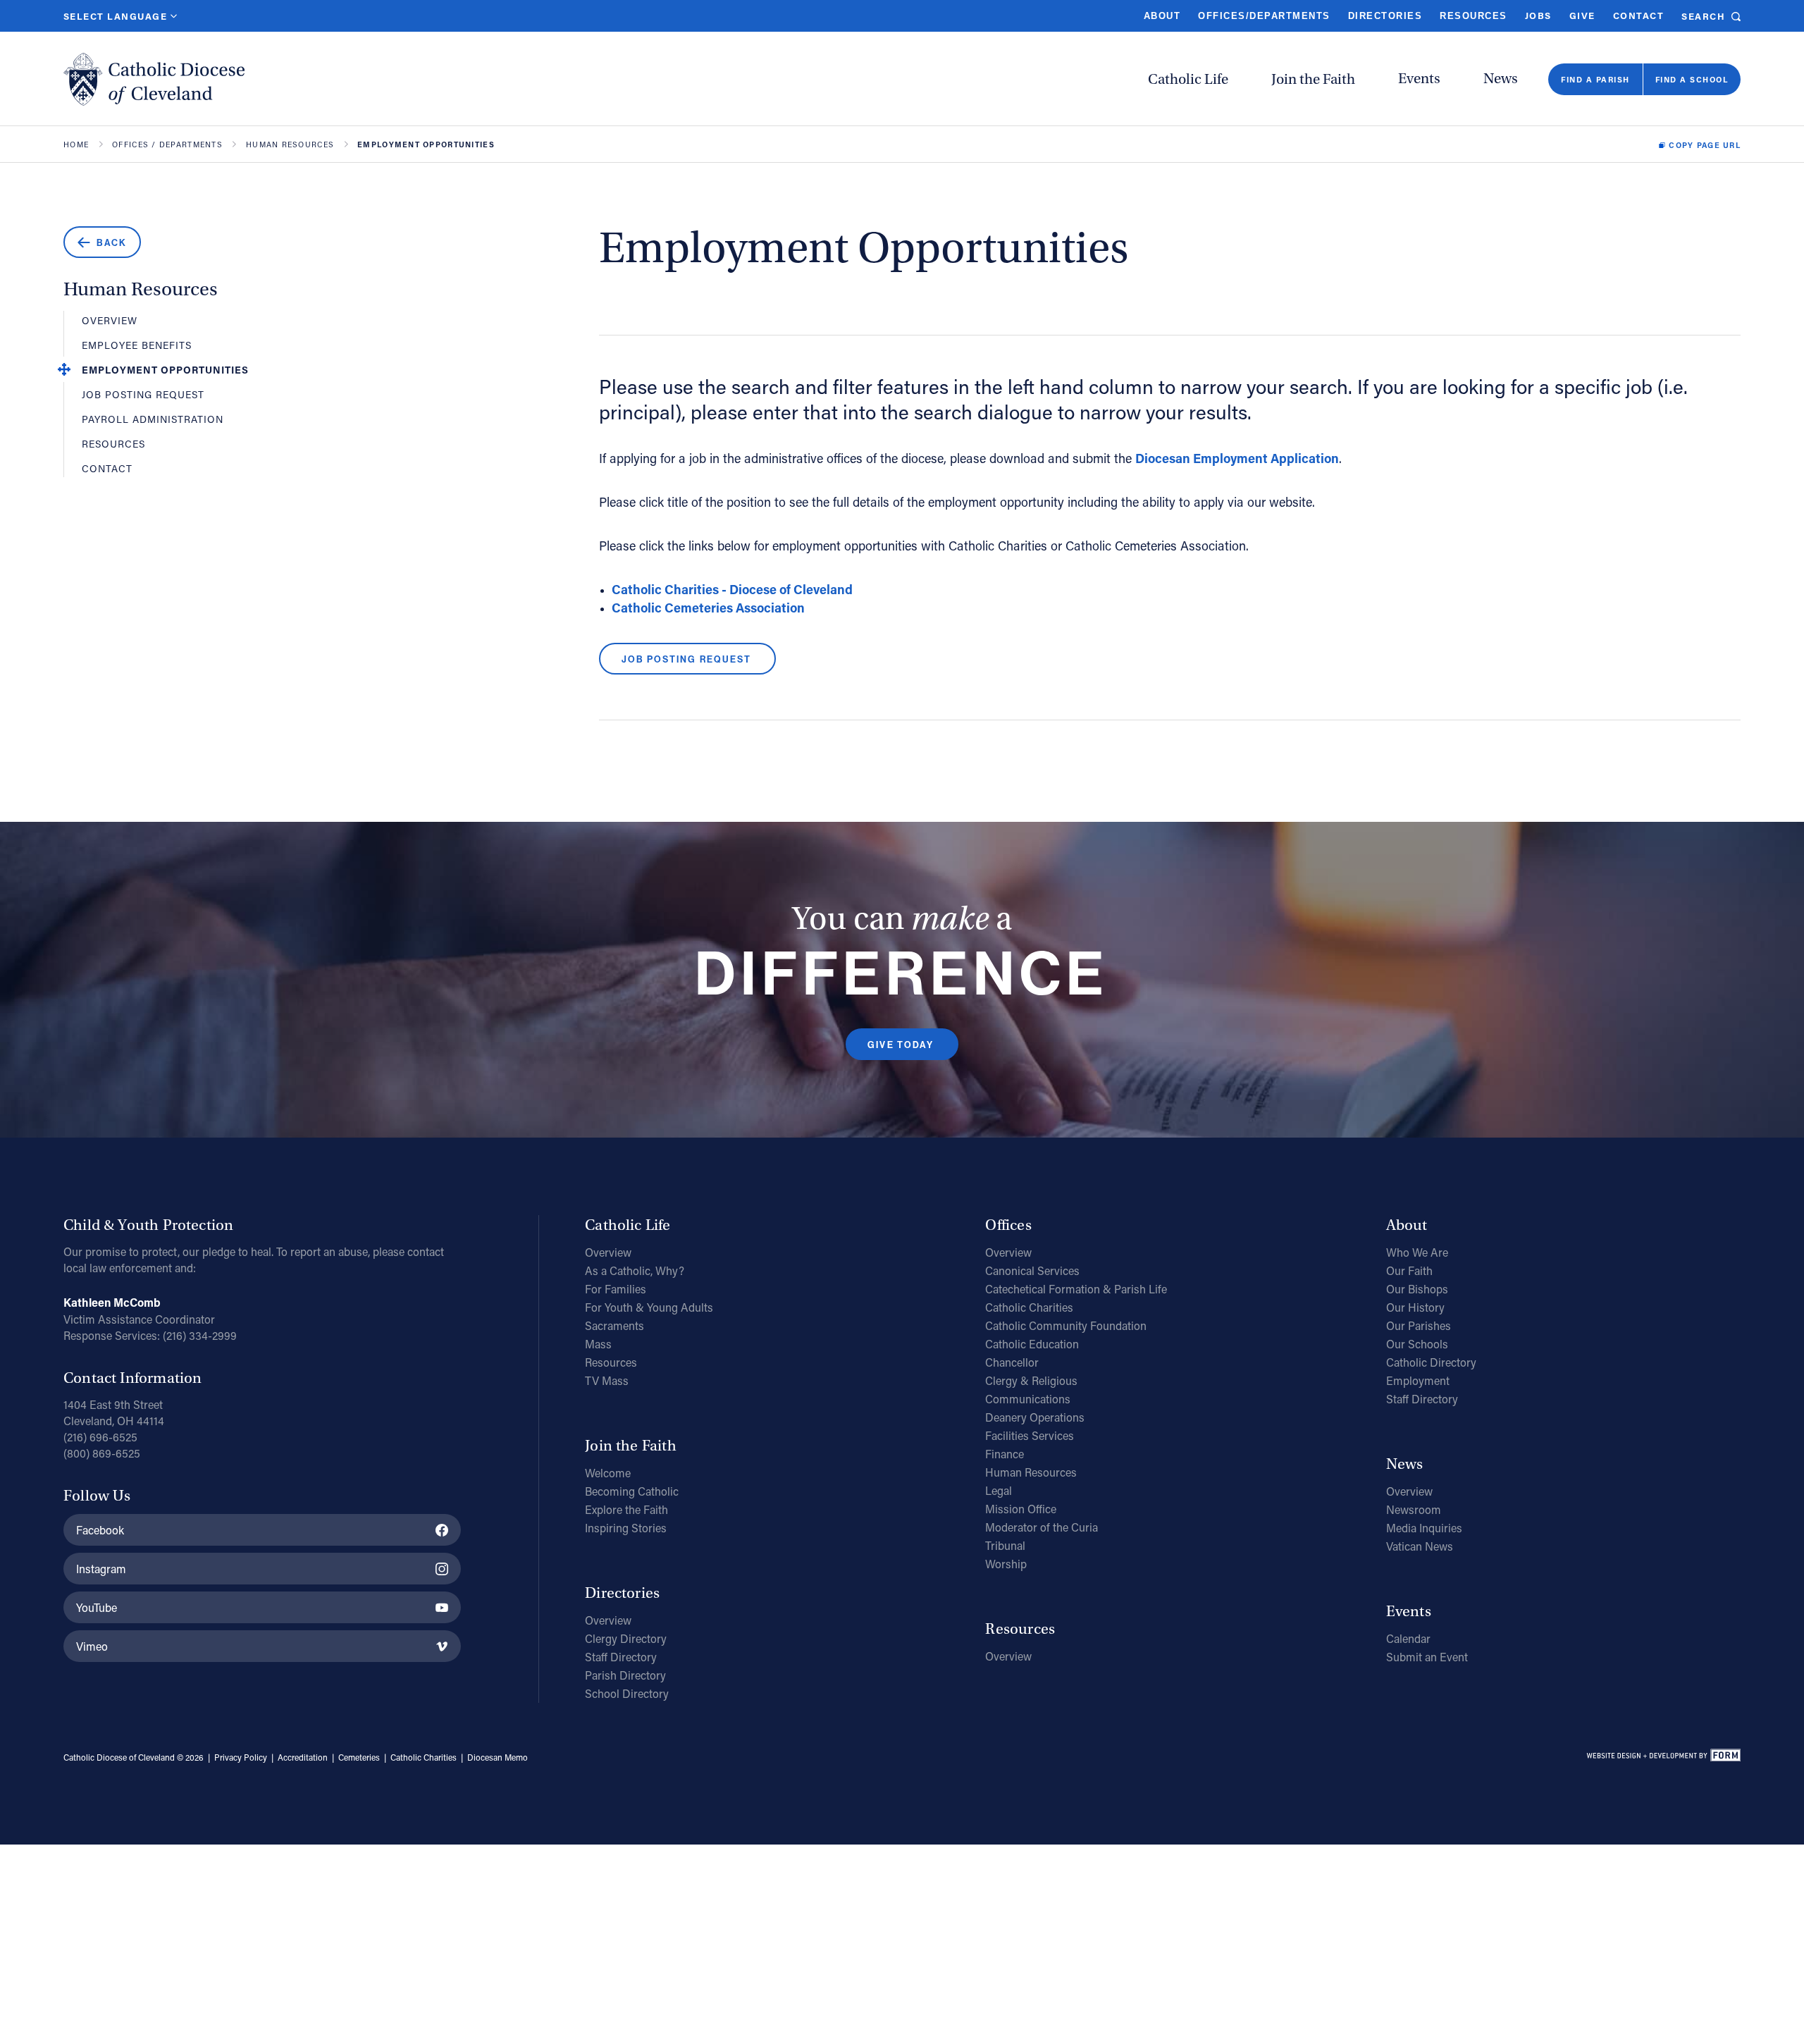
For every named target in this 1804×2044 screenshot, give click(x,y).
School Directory (627, 1693)
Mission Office (1021, 1509)
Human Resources (290, 145)
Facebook (100, 1530)
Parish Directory (625, 1675)
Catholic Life (1188, 79)
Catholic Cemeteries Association (708, 608)
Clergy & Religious (1031, 1380)
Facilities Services (1030, 1435)
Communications (1028, 1399)
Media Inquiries (1424, 1528)
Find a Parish (1595, 79)
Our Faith (1409, 1270)
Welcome (608, 1473)
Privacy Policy (241, 1757)
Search (1703, 16)
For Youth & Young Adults (649, 1307)
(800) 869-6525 (102, 1453)
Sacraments (614, 1325)
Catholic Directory (1431, 1362)
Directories (1385, 16)
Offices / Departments (167, 145)
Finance (1005, 1454)
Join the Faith (1313, 79)
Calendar (1408, 1638)
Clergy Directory (626, 1638)
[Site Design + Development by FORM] (1663, 1758)
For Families (616, 1289)
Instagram (101, 1569)
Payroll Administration (153, 419)
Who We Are (1417, 1252)
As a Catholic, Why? (635, 1270)
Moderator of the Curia (1042, 1527)
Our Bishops (1417, 1289)
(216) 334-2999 (200, 1335)
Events (1419, 79)
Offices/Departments (1264, 16)
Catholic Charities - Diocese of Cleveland (732, 589)
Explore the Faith (626, 1509)
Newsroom (1414, 1509)
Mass (598, 1344)
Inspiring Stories (626, 1528)
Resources (1473, 16)
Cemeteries (359, 1757)
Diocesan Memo (498, 1757)
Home (76, 145)
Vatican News (1420, 1546)
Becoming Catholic (632, 1491)
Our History (1415, 1307)
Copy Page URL (1705, 145)
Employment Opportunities (165, 370)
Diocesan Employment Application (1237, 458)
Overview (110, 320)
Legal (999, 1490)
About (1162, 16)
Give (1582, 15)
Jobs (1538, 15)
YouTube (97, 1607)
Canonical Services (1032, 1270)
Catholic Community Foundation (1066, 1325)
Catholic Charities (1029, 1307)
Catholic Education (1032, 1344)
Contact (1638, 15)
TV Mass (607, 1380)
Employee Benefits (137, 345)
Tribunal (1005, 1545)
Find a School (1692, 79)
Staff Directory (621, 1657)
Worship (1006, 1564)
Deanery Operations (1035, 1417)
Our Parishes (1419, 1325)
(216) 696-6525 (100, 1437)
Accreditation (303, 1757)
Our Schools (1417, 1344)
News (1501, 79)
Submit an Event (1427, 1657)
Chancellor (1012, 1362)
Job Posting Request (143, 394)
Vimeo (92, 1646)
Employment (1418, 1380)
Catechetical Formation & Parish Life (1076, 1289)
